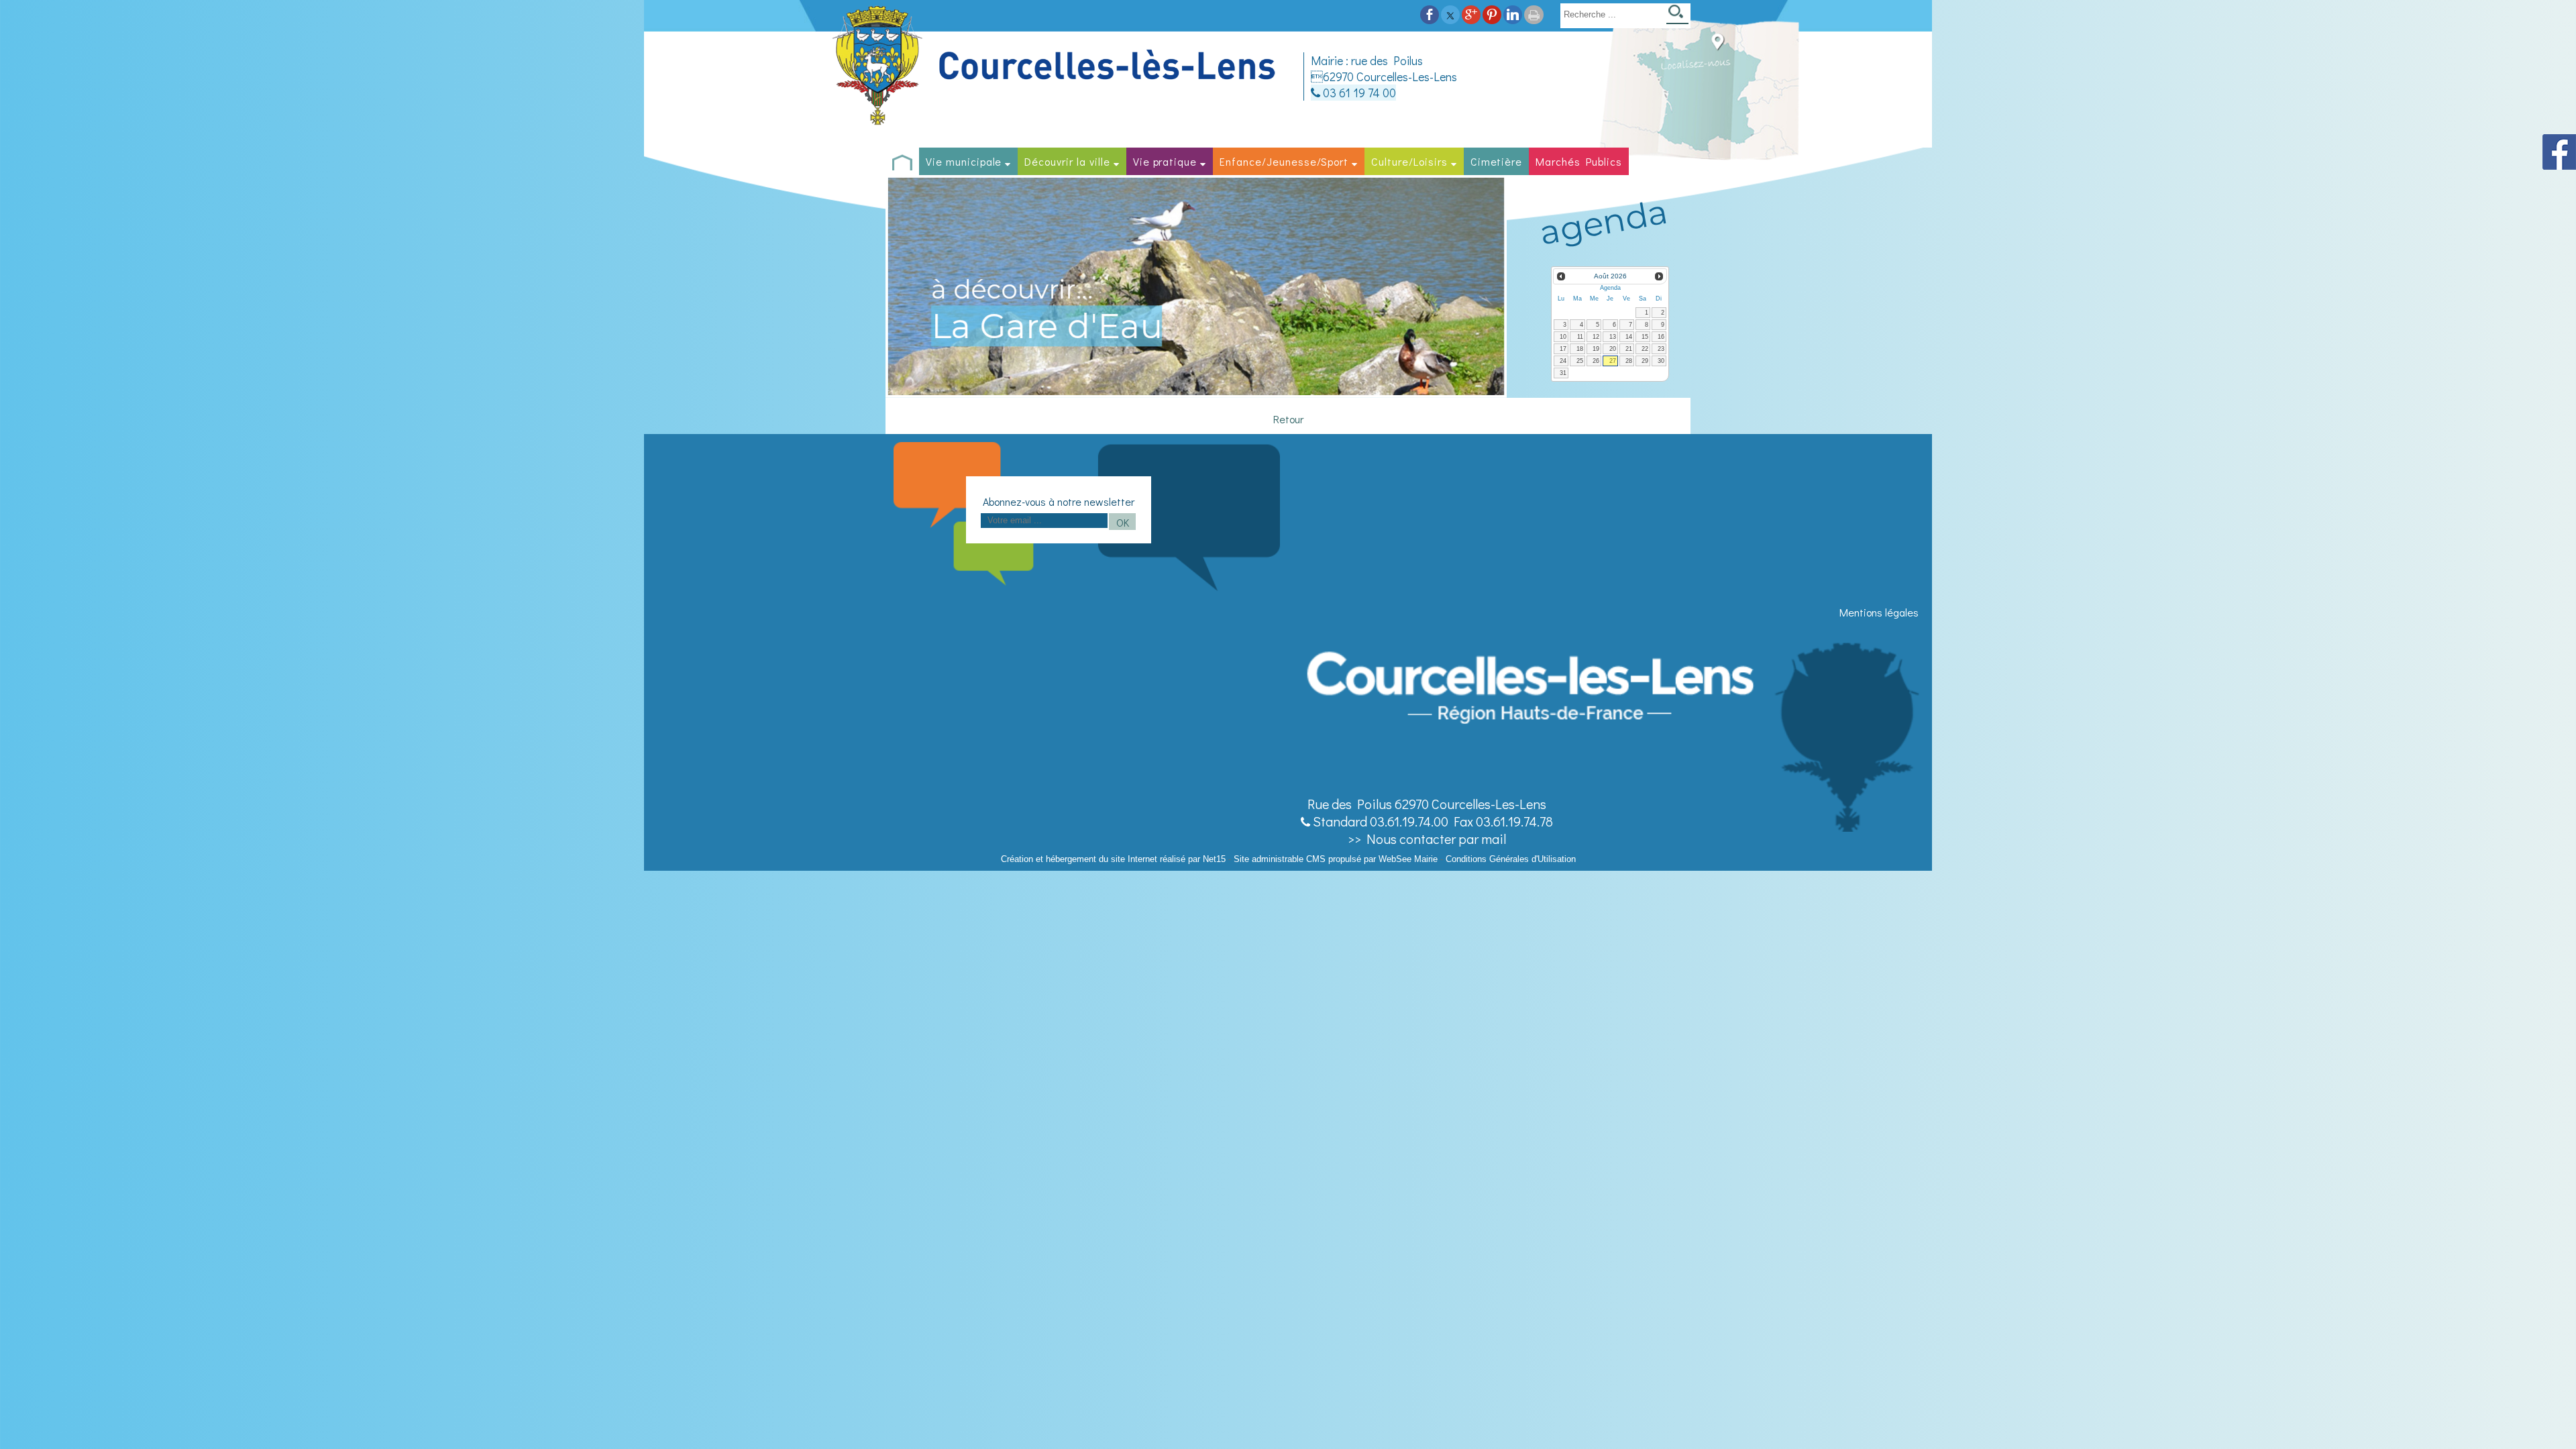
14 (1629, 337)
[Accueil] (1056, 66)
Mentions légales (1879, 612)
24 (1563, 361)
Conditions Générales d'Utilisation (1511, 859)
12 (1596, 337)
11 (1580, 337)
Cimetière (1497, 161)
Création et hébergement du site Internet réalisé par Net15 (1113, 859)
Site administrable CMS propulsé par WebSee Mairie (1336, 859)
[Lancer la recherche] (1677, 16)
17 (1563, 349)
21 (1629, 349)
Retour (1288, 419)
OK (1123, 522)
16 (1661, 337)
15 (1645, 337)
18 (1580, 349)
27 (1613, 361)
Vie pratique (1165, 161)
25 (1580, 361)
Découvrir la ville (1067, 161)
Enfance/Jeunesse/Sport (1284, 161)
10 (1563, 337)
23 (1661, 349)
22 (1645, 349)
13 (1613, 337)
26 (1596, 361)
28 (1629, 361)
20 (1613, 349)
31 (1563, 373)
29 (1645, 361)
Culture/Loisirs (1409, 161)
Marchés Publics (1578, 161)
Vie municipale (964, 161)
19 (1596, 349)
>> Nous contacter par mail (1427, 839)
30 (1661, 361)
